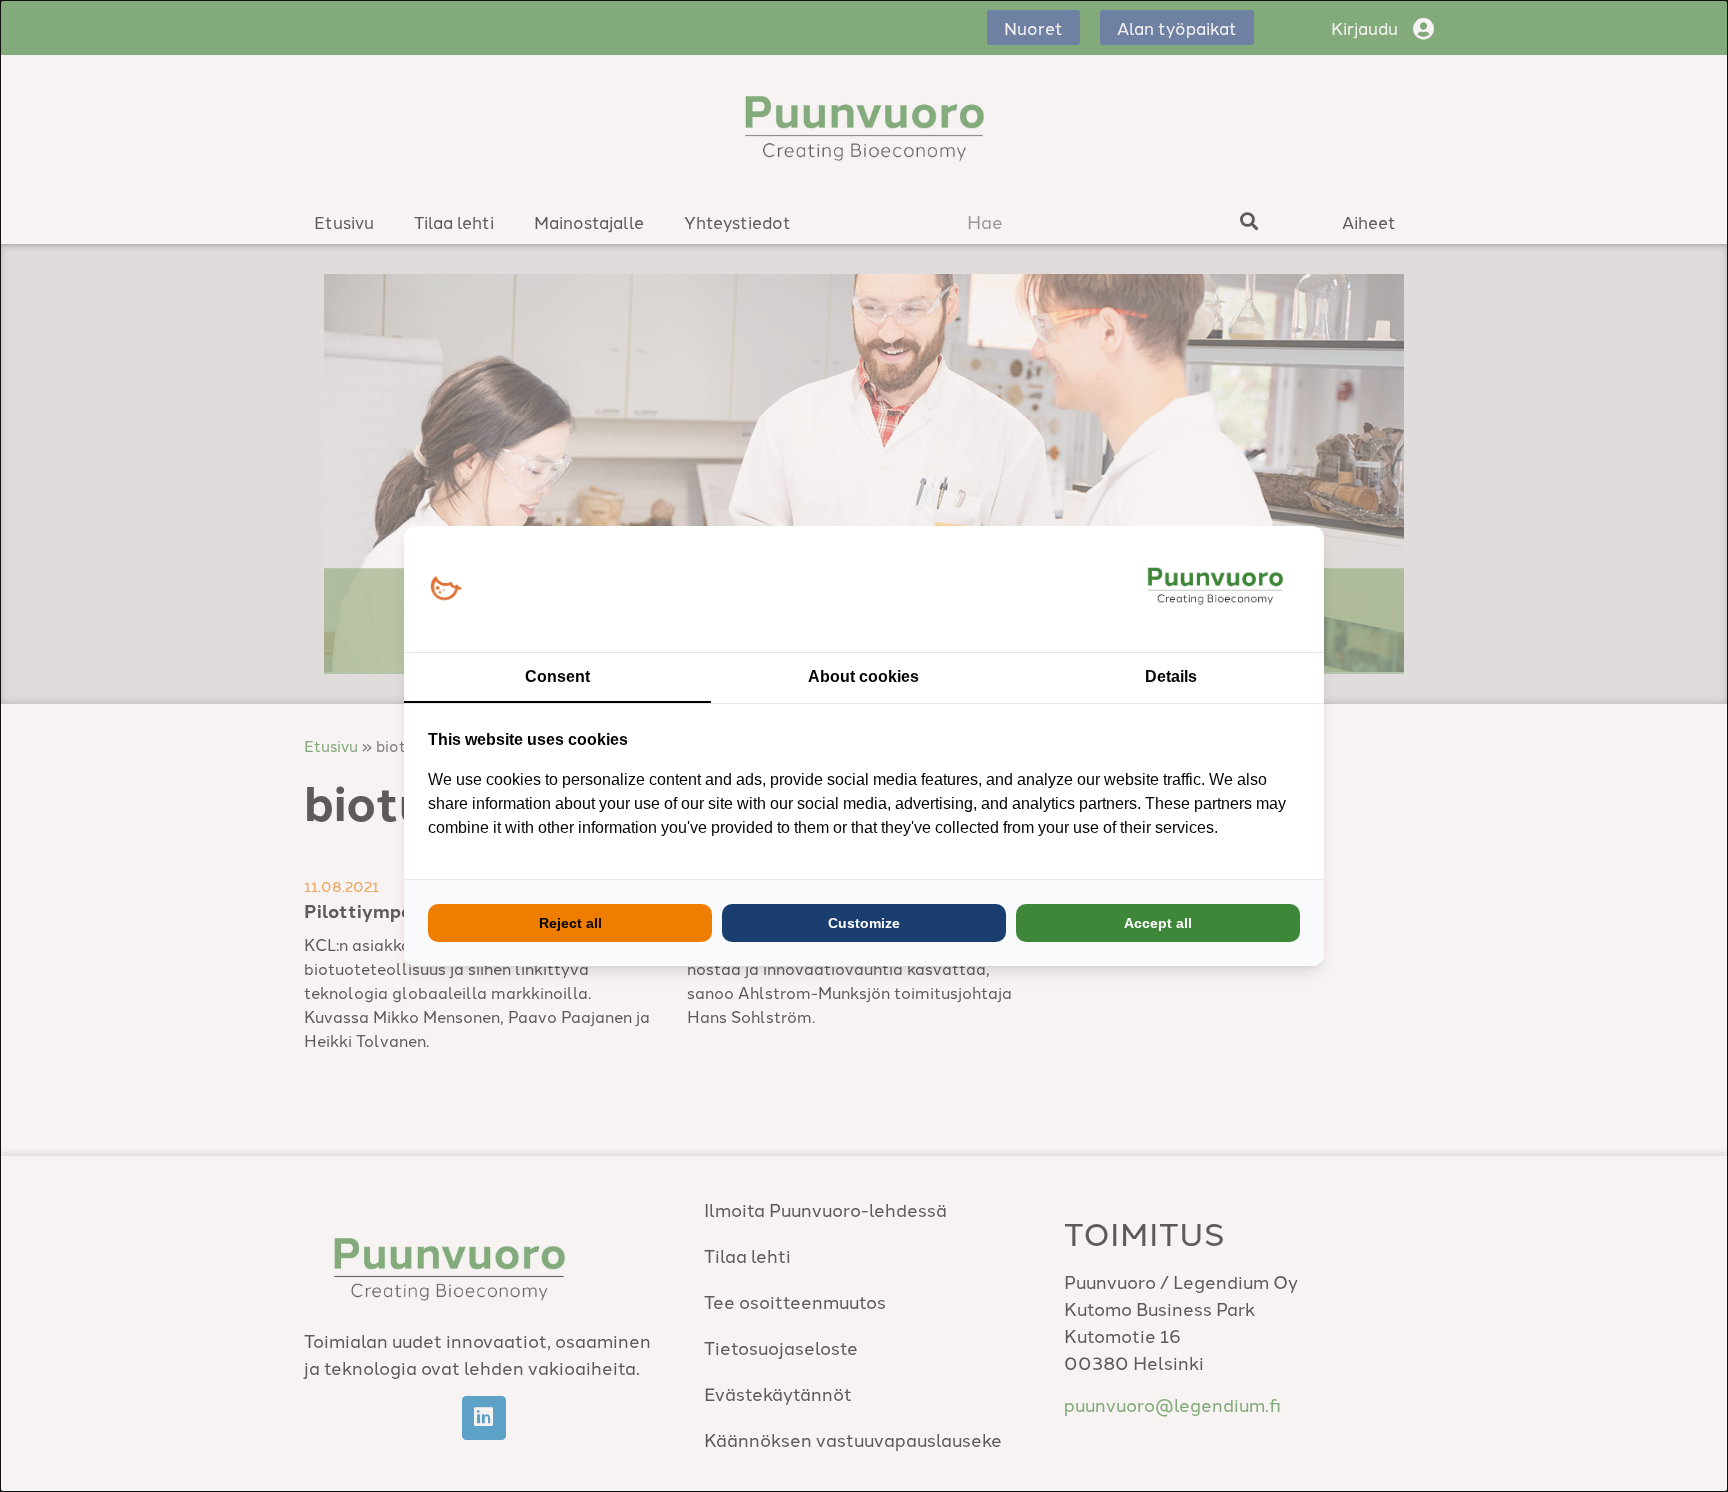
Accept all (1158, 923)
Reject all (570, 923)
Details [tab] (1171, 676)
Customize (864, 923)
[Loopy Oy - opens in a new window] (445, 589)
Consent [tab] (557, 676)
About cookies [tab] (863, 676)
